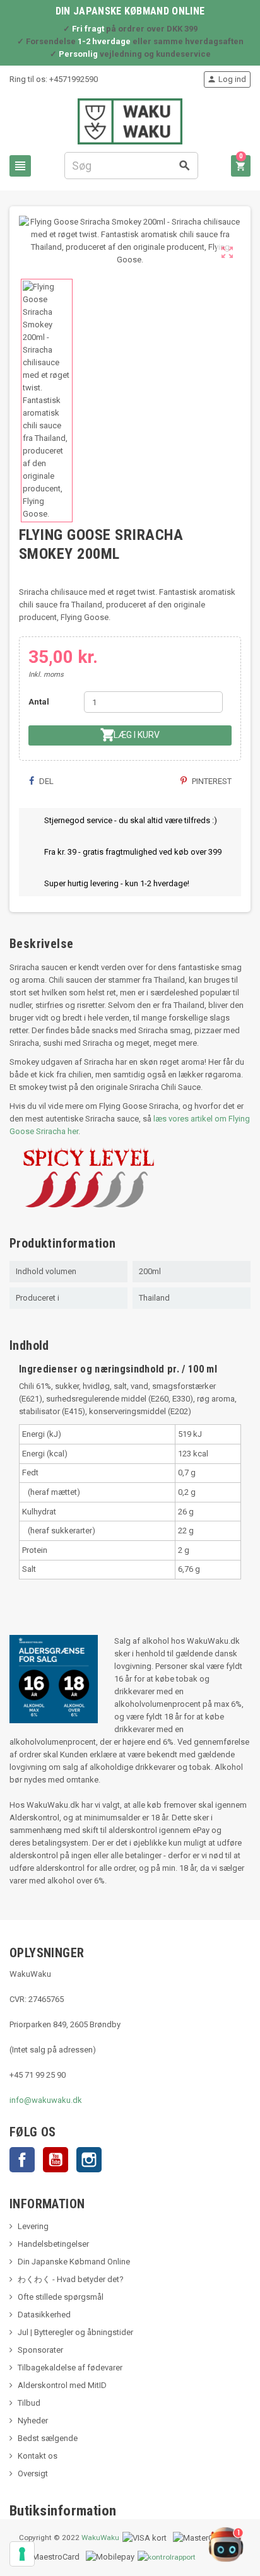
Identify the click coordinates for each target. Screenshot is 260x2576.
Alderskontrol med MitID (62, 2385)
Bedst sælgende (48, 2438)
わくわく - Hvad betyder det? (71, 2279)
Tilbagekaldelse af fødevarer (70, 2368)
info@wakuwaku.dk (46, 2100)
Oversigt (33, 2474)
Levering (33, 2226)
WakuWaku (100, 2538)
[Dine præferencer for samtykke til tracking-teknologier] (22, 2554)
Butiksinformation (63, 2511)
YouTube (56, 2160)
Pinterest (211, 781)
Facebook (22, 2160)
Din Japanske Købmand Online (74, 2262)
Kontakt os (38, 2456)
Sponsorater (40, 2350)
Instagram (89, 2160)
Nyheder (33, 2421)
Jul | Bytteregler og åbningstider (75, 2332)
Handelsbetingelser (53, 2244)
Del (45, 781)
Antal (39, 702)
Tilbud (29, 2403)
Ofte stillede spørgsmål (61, 2297)
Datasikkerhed (44, 2315)
